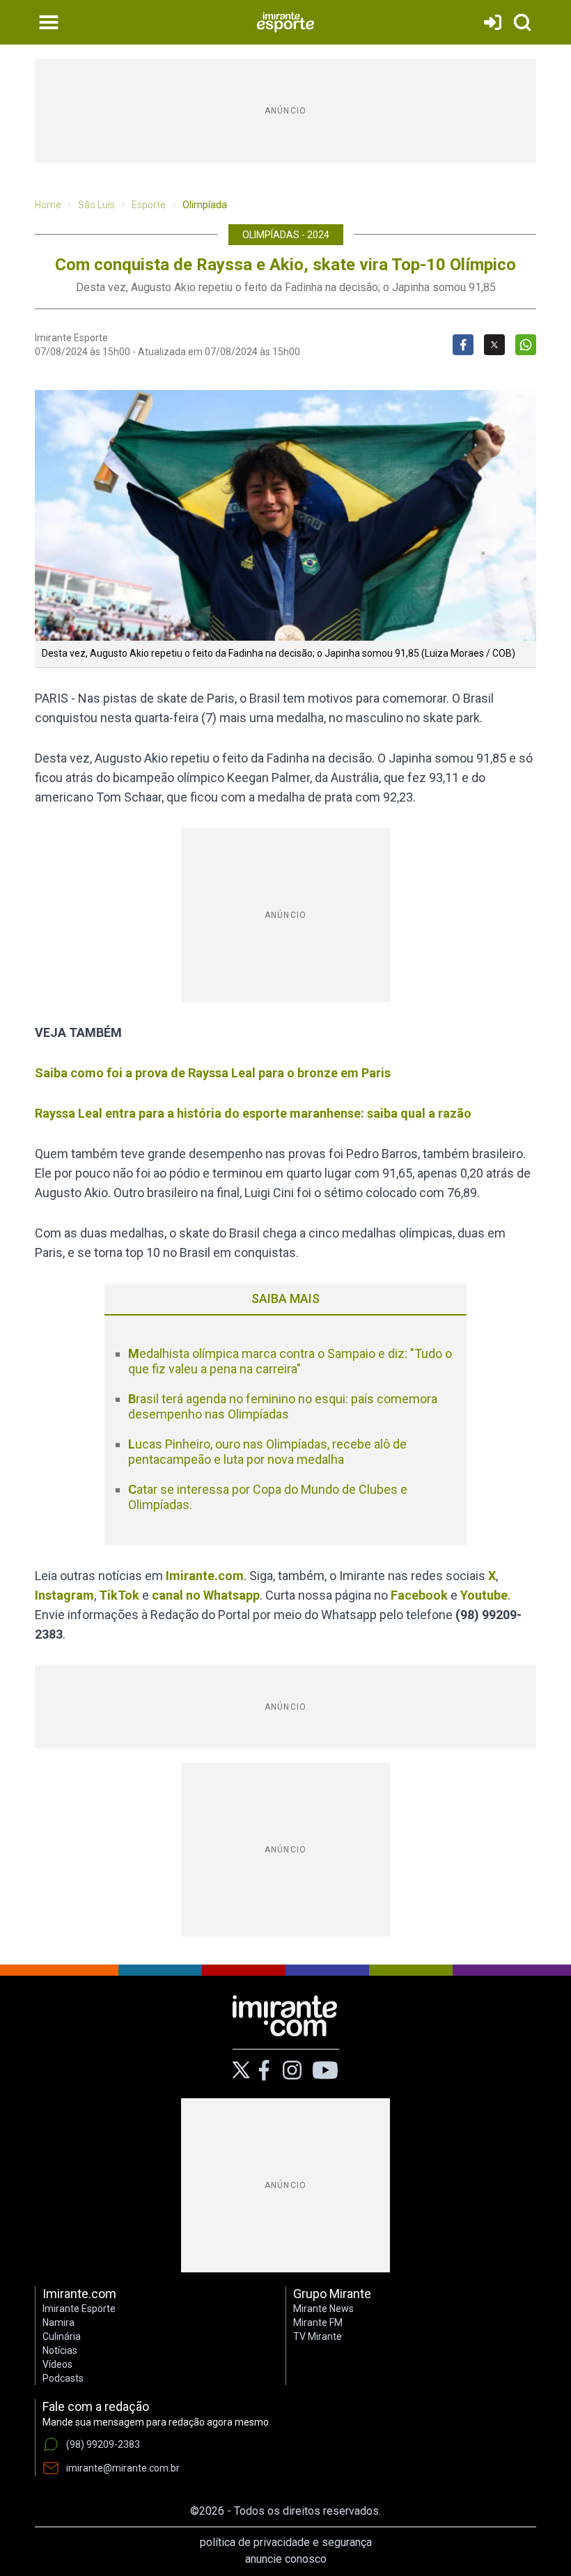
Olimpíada (205, 205)
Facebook (419, 1595)
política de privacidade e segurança (286, 2542)
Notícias (60, 2350)
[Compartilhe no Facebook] (463, 345)
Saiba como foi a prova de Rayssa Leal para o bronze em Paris (213, 1073)
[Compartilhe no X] (494, 345)
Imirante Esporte (79, 2309)
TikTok (119, 1595)
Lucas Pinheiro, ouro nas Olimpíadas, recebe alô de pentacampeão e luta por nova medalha (267, 1452)
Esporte (149, 205)
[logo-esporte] (285, 22)
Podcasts (63, 2378)
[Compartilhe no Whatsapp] (526, 345)
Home (48, 205)
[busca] (522, 22)
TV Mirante (318, 2336)
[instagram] (292, 2070)
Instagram (64, 1595)
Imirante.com (205, 1576)
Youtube (484, 1595)
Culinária (62, 2336)
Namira (58, 2323)
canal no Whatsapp (206, 1595)
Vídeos (57, 2364)
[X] (241, 2070)
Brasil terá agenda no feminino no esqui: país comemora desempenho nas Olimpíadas (283, 1407)
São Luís (96, 205)
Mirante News (323, 2309)
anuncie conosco (286, 2559)
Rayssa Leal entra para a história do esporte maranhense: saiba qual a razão (255, 1113)
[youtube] (325, 2070)
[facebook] (264, 2070)
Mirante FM (318, 2323)
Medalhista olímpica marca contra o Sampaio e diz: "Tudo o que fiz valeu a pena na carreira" (290, 1361)
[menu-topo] (49, 22)
